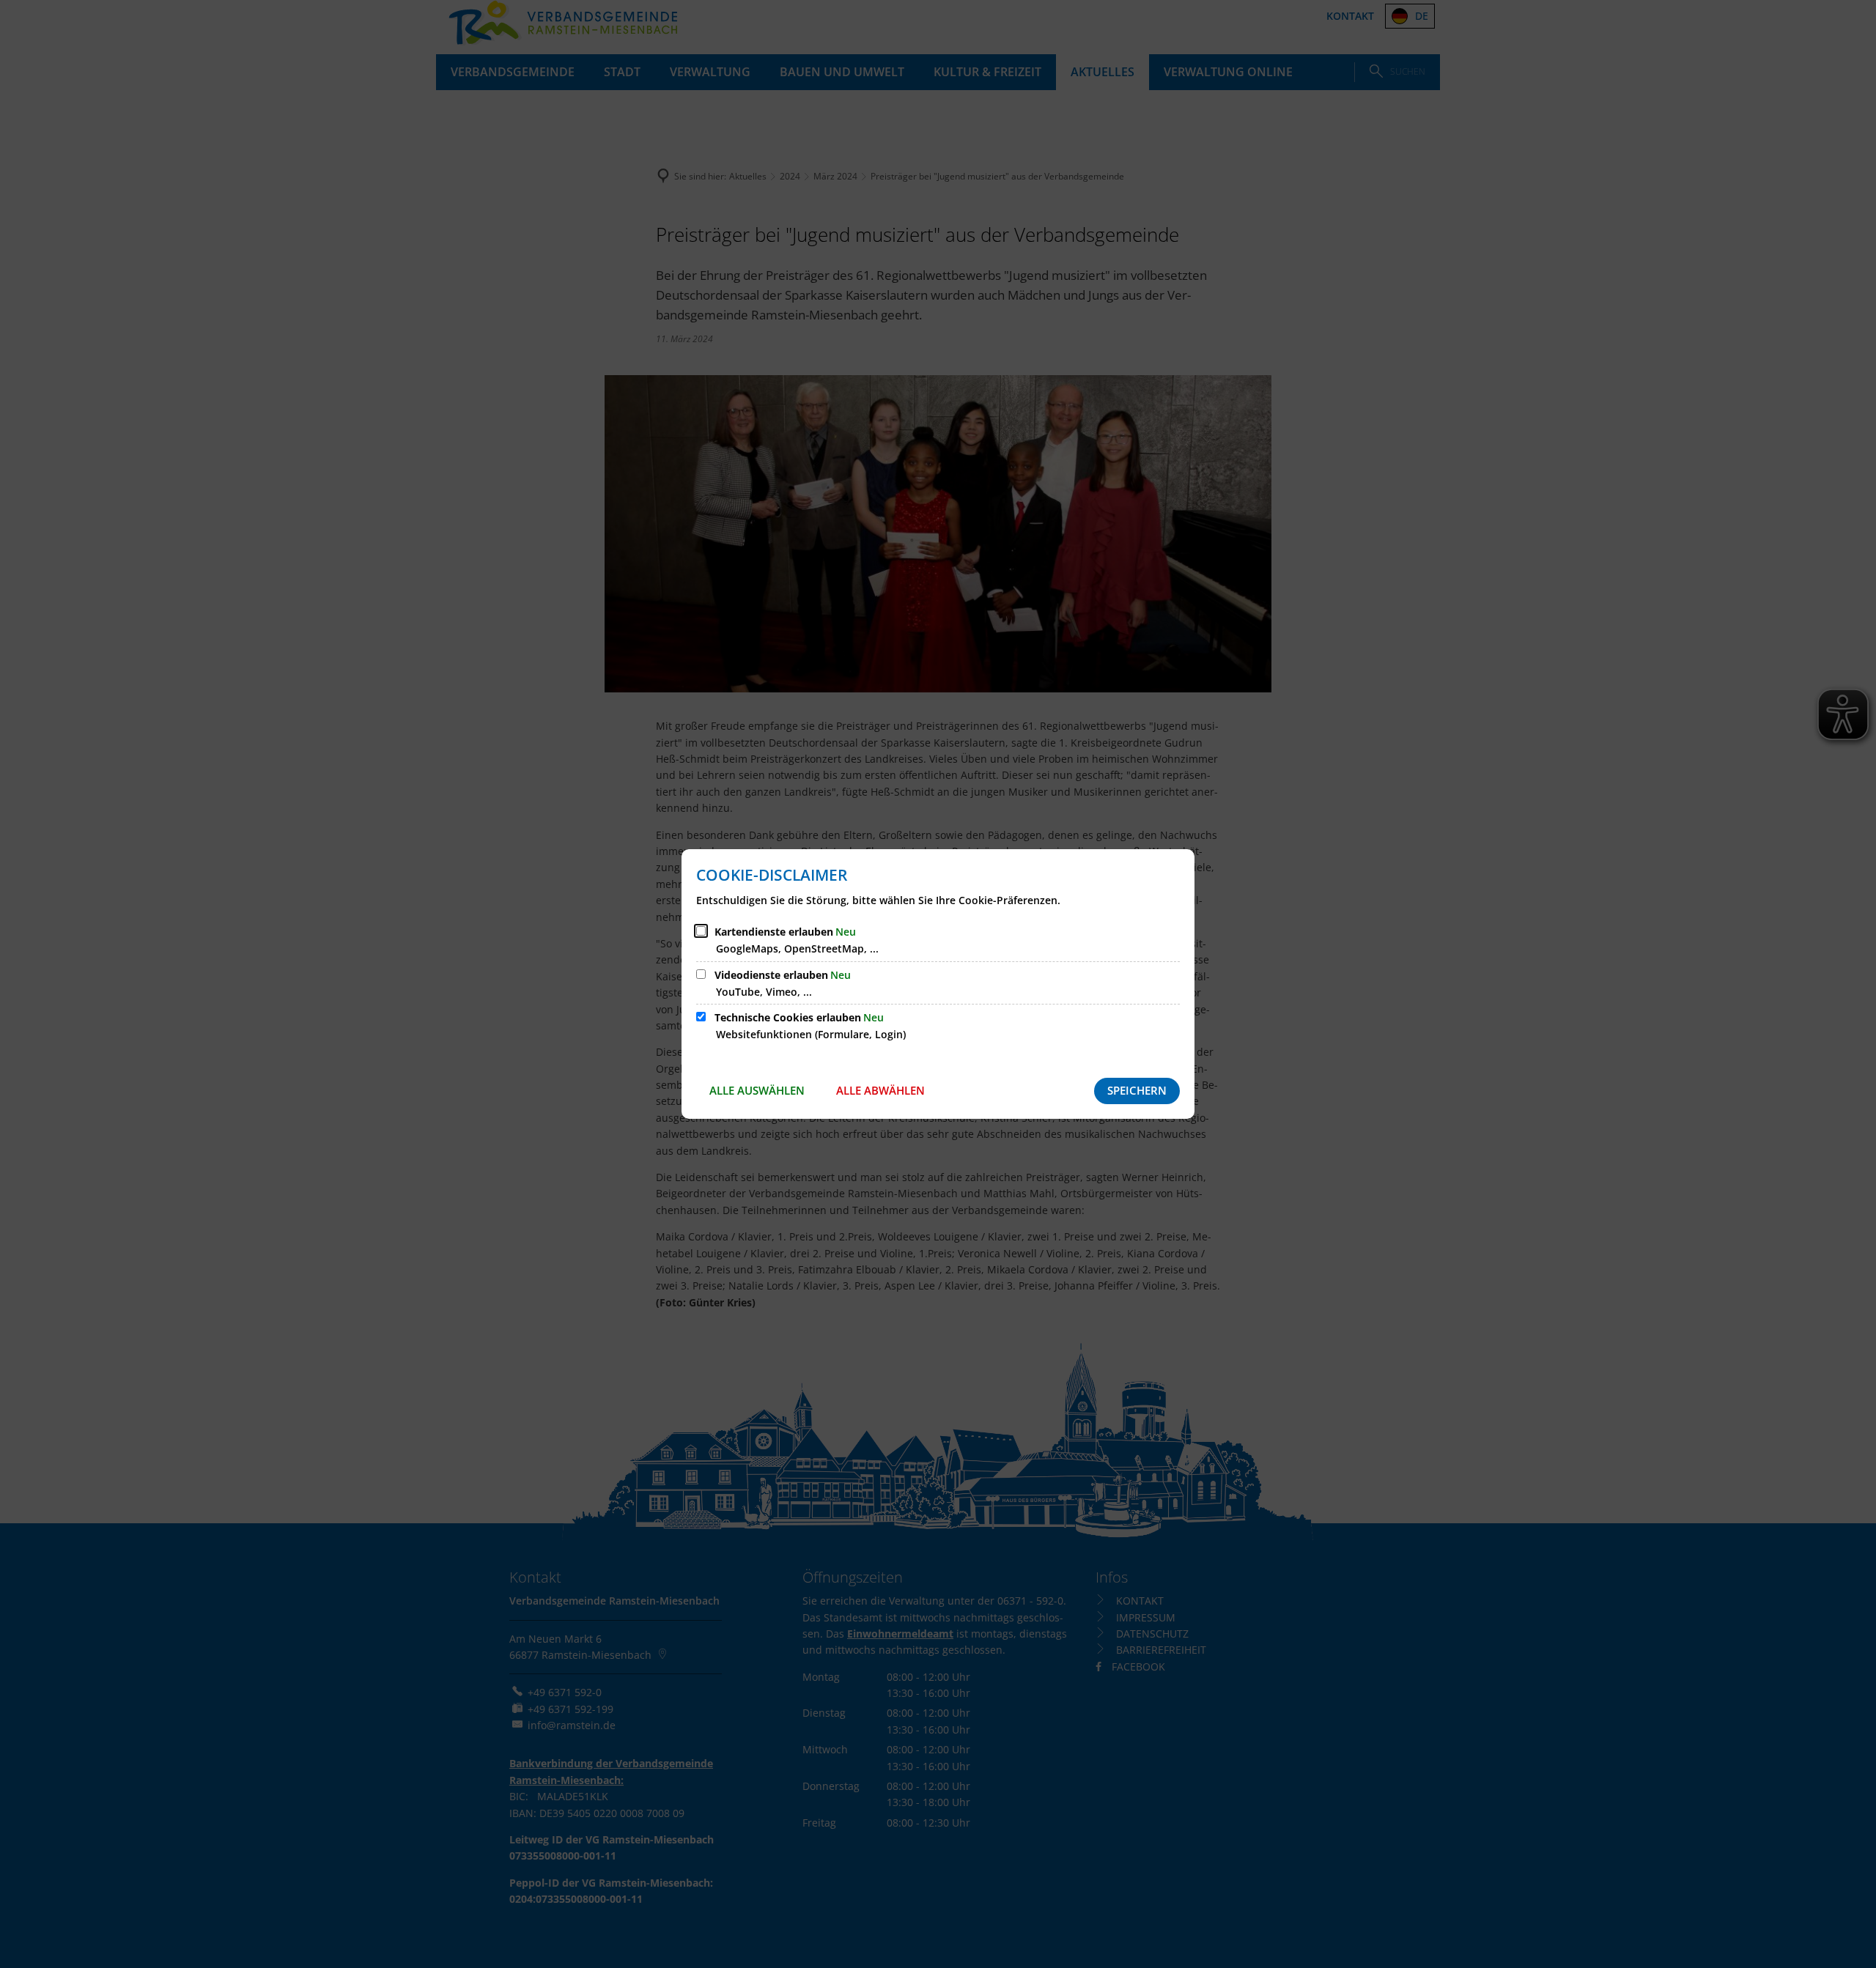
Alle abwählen (880, 1090)
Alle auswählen (757, 1090)
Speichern (1137, 1090)
